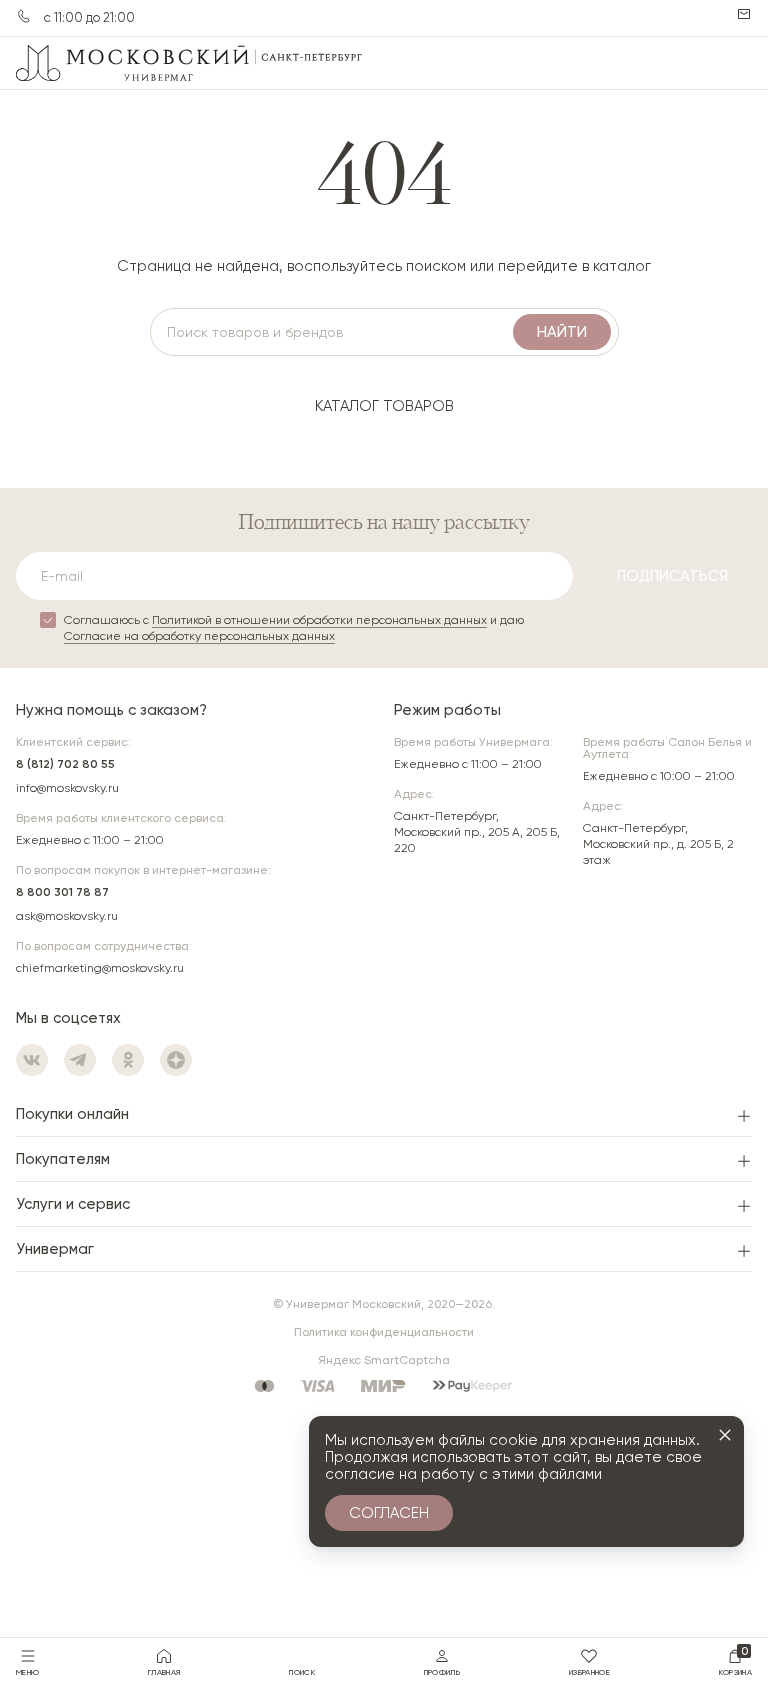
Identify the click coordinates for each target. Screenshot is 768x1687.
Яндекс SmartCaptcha (384, 1360)
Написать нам (744, 14)
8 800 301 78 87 (62, 892)
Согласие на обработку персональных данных (199, 636)
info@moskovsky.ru (67, 788)
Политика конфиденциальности (384, 1332)
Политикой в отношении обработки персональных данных (319, 620)
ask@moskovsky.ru (67, 916)
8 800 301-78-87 (24, 16)
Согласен (389, 1513)
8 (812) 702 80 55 (65, 764)
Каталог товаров (384, 406)
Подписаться (672, 576)
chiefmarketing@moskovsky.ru (100, 968)
